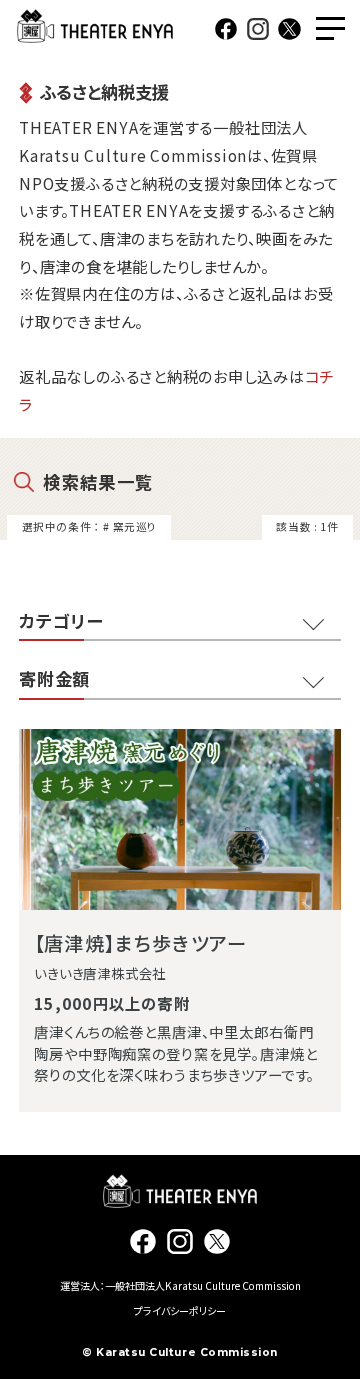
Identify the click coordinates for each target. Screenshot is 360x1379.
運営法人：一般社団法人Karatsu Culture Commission (180, 1285)
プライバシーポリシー (180, 1310)
